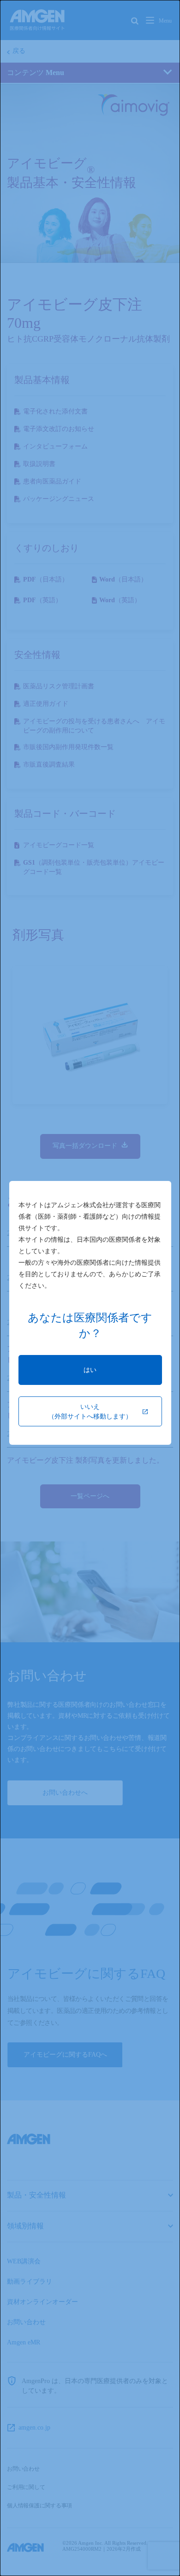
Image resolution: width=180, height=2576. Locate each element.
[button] (90, 1370)
